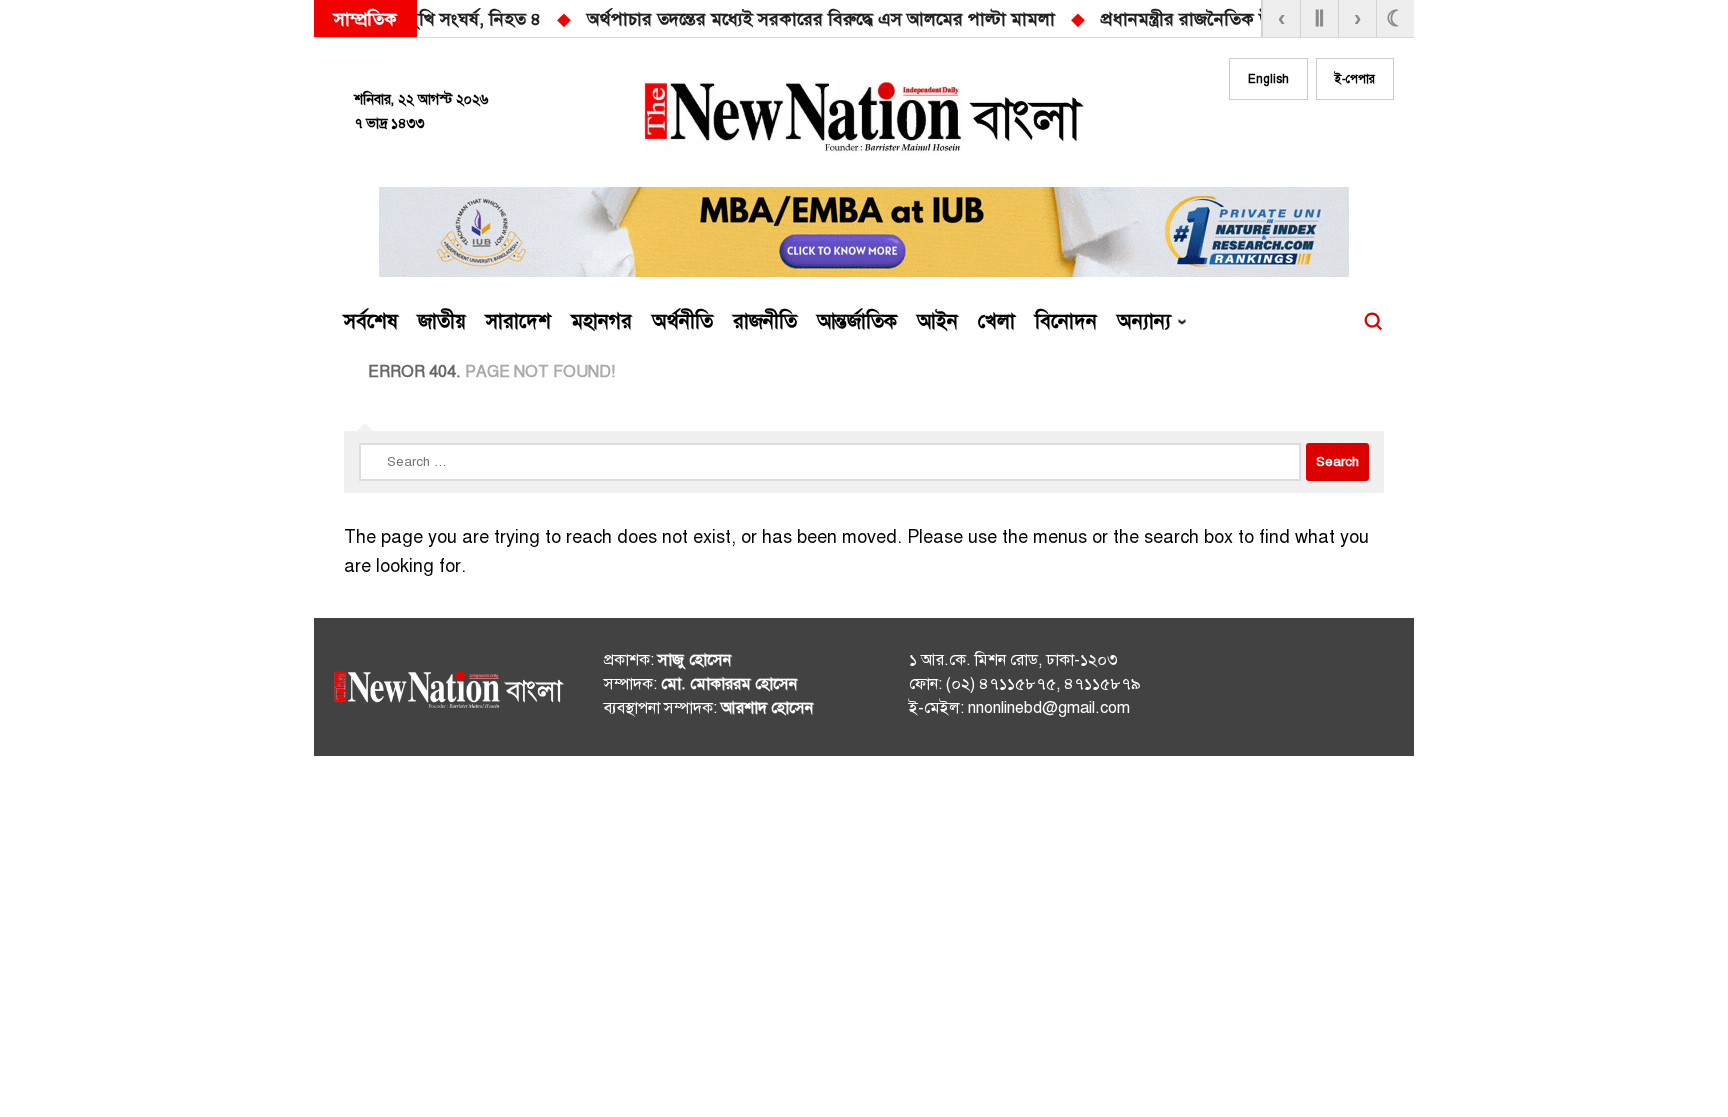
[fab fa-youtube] (1336, 137)
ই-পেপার (1355, 79)
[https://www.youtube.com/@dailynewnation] (1343, 691)
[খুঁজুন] (1373, 322)
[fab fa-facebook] (1256, 137)
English (1268, 79)
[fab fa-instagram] (1296, 137)
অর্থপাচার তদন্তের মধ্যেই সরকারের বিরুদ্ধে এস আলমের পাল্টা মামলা (463, 19)
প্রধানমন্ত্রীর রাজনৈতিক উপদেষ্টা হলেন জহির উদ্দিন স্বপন (933, 19)
